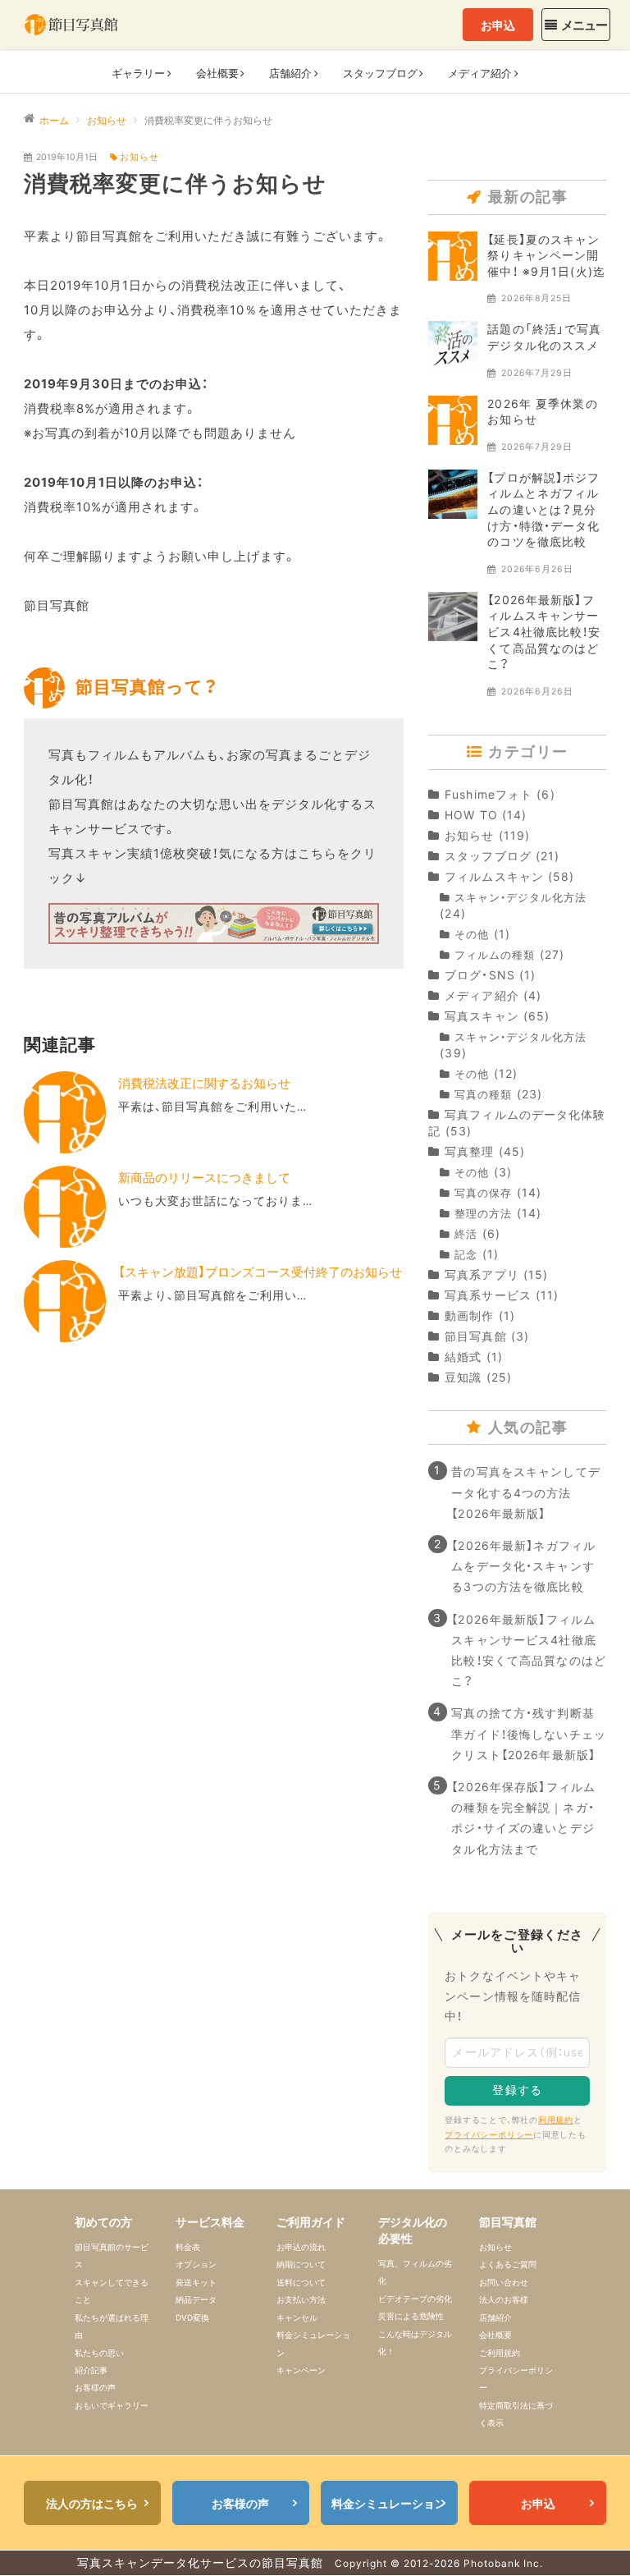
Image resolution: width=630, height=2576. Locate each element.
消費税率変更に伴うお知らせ (175, 183)
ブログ (380, 73)
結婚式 (463, 1357)
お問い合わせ (504, 2282)
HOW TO (471, 815)
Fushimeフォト (488, 794)
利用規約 (556, 2120)
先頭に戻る (594, 2540)
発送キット (196, 2282)
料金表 (188, 2247)
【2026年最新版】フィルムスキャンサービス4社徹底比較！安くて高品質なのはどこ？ (544, 632)
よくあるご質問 (508, 2264)
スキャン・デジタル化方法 (520, 898)
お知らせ (139, 157)
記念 (466, 1255)
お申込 (498, 25)
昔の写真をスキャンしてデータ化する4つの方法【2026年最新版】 (525, 1492)
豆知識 (463, 1377)
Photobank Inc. (503, 2563)
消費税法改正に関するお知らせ (204, 1083)
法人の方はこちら (92, 2503)
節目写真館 (475, 1336)
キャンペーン (301, 2370)
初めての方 (103, 2222)
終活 (466, 1234)
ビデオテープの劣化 (415, 2299)
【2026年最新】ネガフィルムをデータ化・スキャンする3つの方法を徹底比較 (523, 1566)
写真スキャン (482, 1016)
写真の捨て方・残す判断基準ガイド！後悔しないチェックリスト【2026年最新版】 (529, 1733)
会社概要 (217, 73)
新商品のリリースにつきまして (204, 1178)
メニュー (584, 25)
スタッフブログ (488, 856)
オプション (196, 2264)
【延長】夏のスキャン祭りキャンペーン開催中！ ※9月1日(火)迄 (546, 255)
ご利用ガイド (311, 2222)
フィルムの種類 (495, 955)
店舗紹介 (495, 2317)
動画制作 (469, 1316)
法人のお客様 (504, 2299)
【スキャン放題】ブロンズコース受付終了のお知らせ (260, 1272)
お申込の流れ (301, 2247)
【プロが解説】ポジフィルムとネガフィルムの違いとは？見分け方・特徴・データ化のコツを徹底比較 (543, 509)
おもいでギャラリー (112, 2405)
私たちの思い (99, 2353)
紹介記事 (91, 2370)
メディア (480, 73)
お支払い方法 (301, 2299)
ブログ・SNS (480, 975)
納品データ (196, 2299)
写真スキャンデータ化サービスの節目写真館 (200, 2562)
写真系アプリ (482, 1274)
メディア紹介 (482, 995)
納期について (301, 2264)
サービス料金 (210, 2222)
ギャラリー (138, 73)
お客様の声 (95, 2387)
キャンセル (297, 2317)
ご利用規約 (500, 2353)
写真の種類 (483, 1095)
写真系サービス (488, 1295)
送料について (301, 2282)
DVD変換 (192, 2317)
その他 (472, 935)
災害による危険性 (411, 2316)
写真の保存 (483, 1193)
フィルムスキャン (494, 876)
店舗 (290, 73)
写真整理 (469, 1151)
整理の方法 (483, 1214)
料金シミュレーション (389, 2503)
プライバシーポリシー (489, 2135)
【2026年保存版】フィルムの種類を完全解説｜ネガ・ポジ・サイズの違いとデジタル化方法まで (523, 1818)
